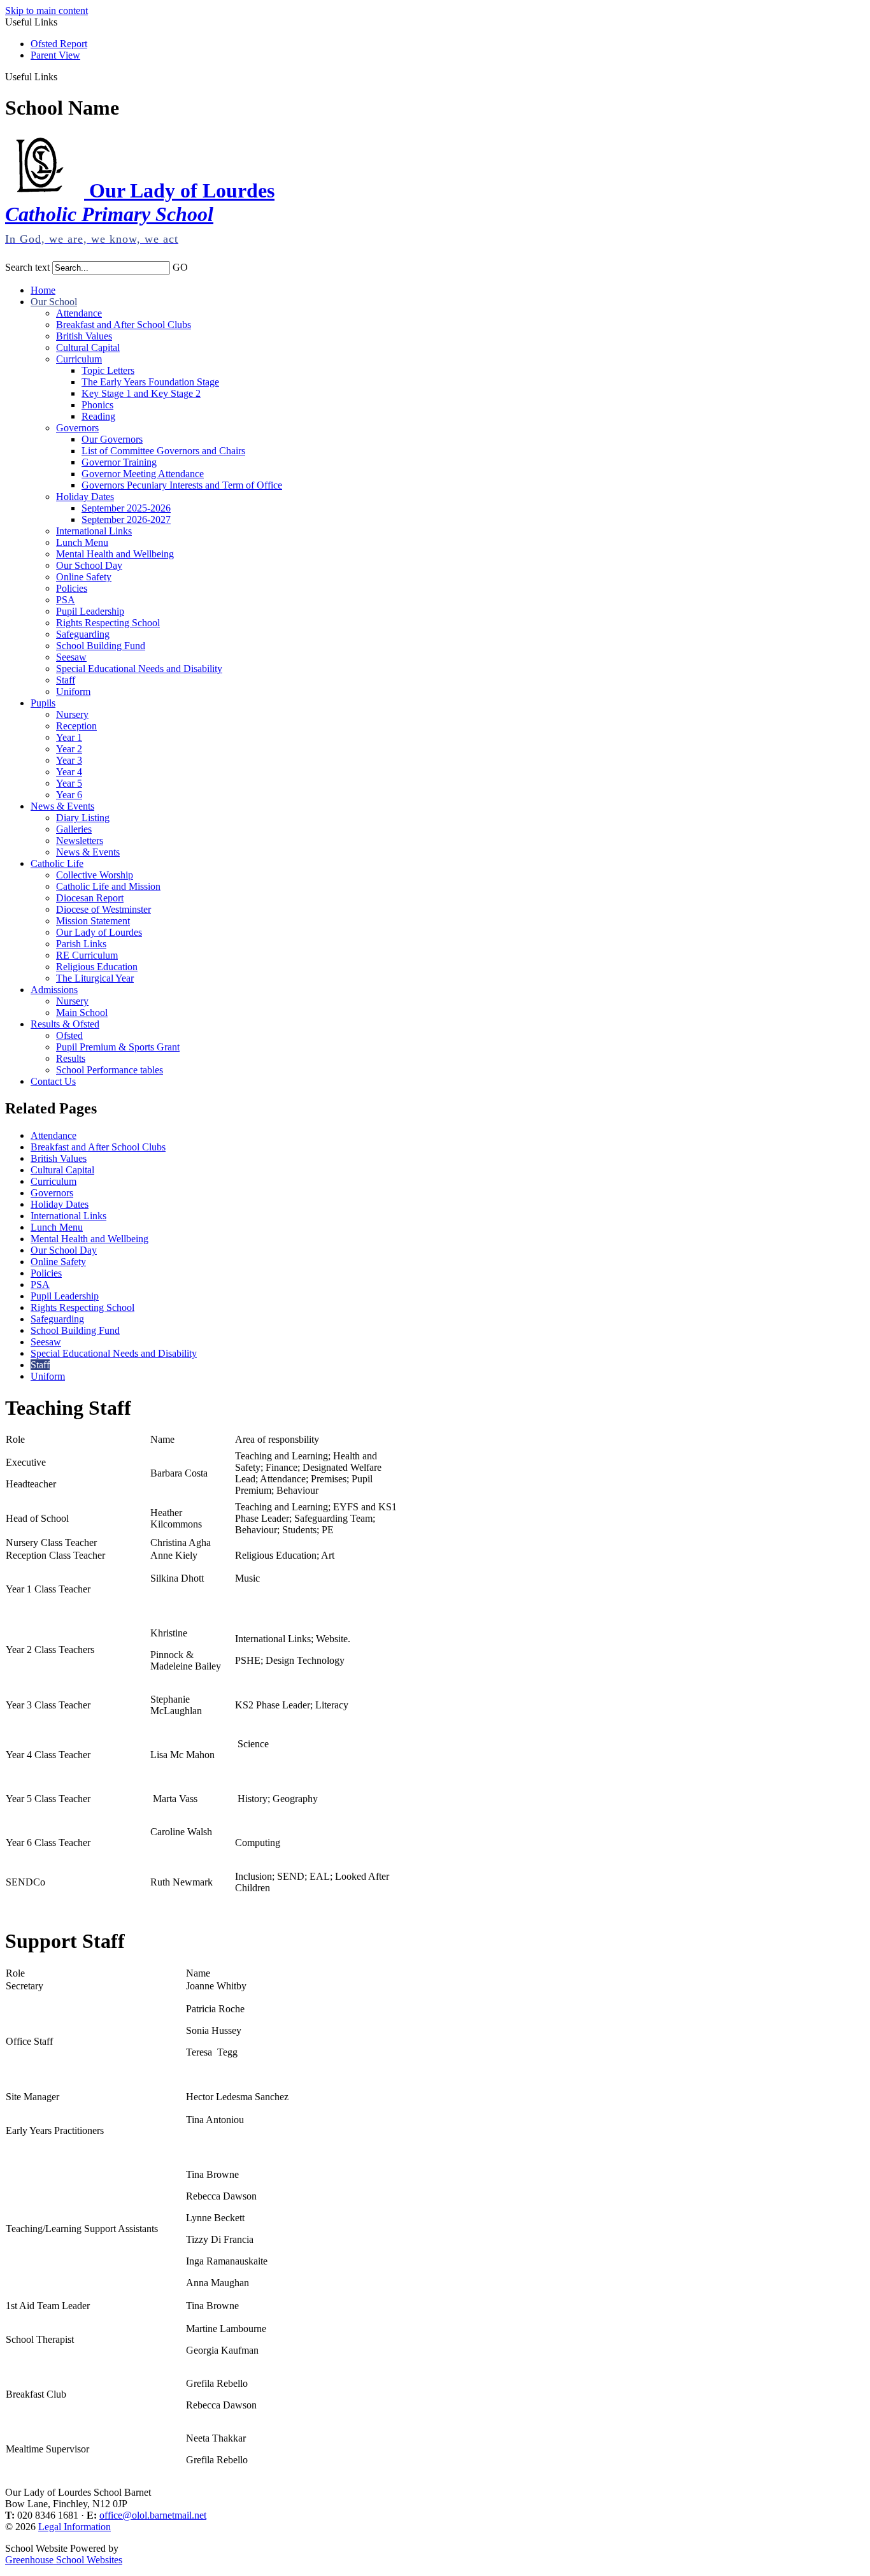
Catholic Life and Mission (108, 886)
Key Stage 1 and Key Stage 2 (141, 393)
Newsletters (80, 841)
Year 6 (69, 795)
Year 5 (69, 783)
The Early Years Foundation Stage (150, 382)
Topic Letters (108, 370)
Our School (54, 302)
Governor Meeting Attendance (143, 474)
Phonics (97, 405)
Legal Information (75, 2527)
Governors (77, 428)
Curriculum (79, 359)
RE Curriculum (87, 955)
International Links (94, 531)
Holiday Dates (85, 497)
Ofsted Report (59, 44)
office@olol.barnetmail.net (153, 2515)
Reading (98, 416)
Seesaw (71, 657)
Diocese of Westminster (103, 909)
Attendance (79, 313)
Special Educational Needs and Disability (139, 669)
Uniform (73, 691)
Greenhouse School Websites (64, 2560)
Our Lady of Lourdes (99, 932)
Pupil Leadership (90, 611)
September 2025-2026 (126, 508)
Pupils (43, 703)
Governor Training (119, 462)
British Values (84, 336)
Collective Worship (95, 875)
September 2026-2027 (126, 519)
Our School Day (89, 565)
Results (71, 1058)
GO (180, 267)
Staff (66, 680)
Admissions (54, 990)
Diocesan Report (90, 898)
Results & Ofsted (65, 1024)
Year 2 (69, 749)
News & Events (62, 806)
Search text (27, 267)
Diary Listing (83, 818)
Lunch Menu (82, 542)
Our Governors (112, 439)
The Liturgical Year (95, 978)
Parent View (55, 55)
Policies (72, 588)
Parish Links (81, 944)
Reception (76, 726)
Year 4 (69, 772)
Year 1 (69, 737)
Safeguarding (83, 634)
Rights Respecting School (108, 623)
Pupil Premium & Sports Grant (118, 1047)
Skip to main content (46, 11)
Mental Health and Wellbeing (115, 554)
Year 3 (69, 760)
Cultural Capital (88, 347)
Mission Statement (93, 921)
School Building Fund (101, 646)
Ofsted (69, 1035)
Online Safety (84, 577)
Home (43, 290)
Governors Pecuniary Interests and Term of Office (182, 485)
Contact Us (53, 1081)
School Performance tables (110, 1070)
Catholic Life (57, 863)
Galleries (74, 829)
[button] (62, 76)
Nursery (72, 714)
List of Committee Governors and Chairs (163, 451)
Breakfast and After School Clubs (124, 325)
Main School (82, 1013)
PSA (66, 600)
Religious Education (97, 967)
